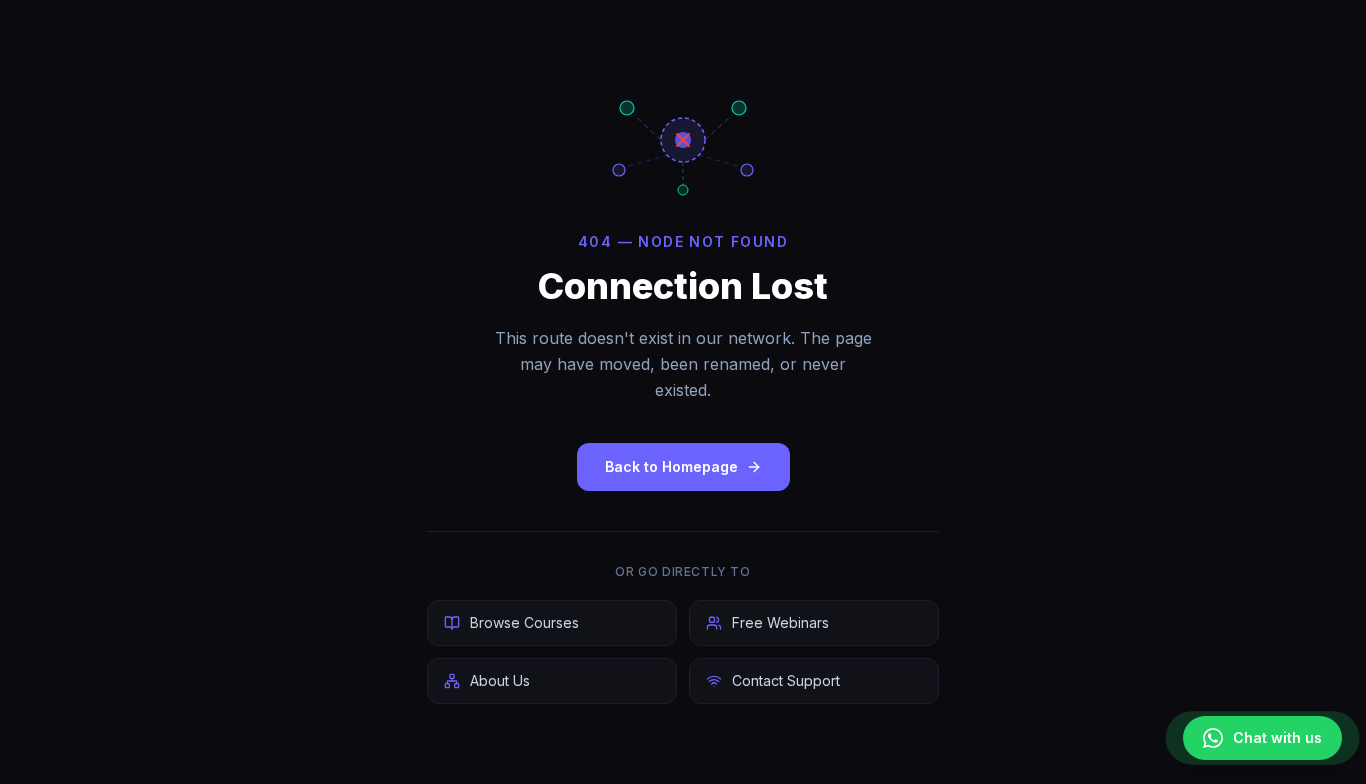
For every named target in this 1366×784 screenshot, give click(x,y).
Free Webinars (780, 622)
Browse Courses (524, 622)
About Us (500, 680)
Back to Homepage (671, 466)
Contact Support (786, 680)
